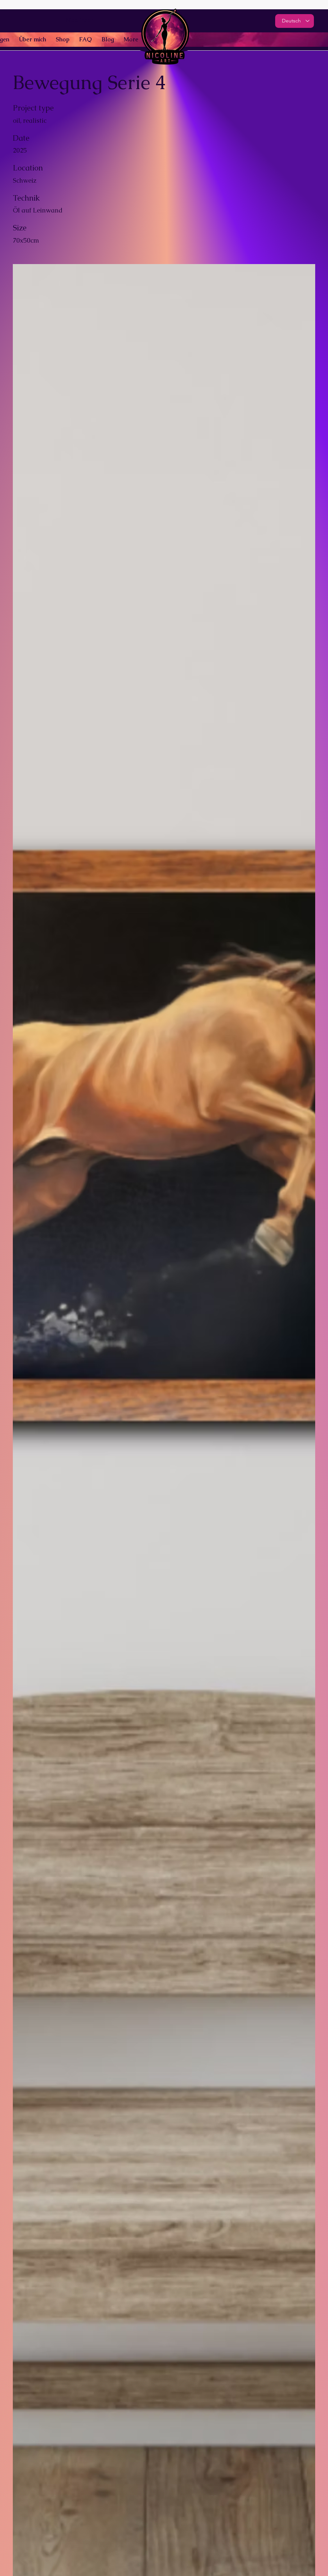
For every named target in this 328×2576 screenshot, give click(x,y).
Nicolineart (80, 20)
